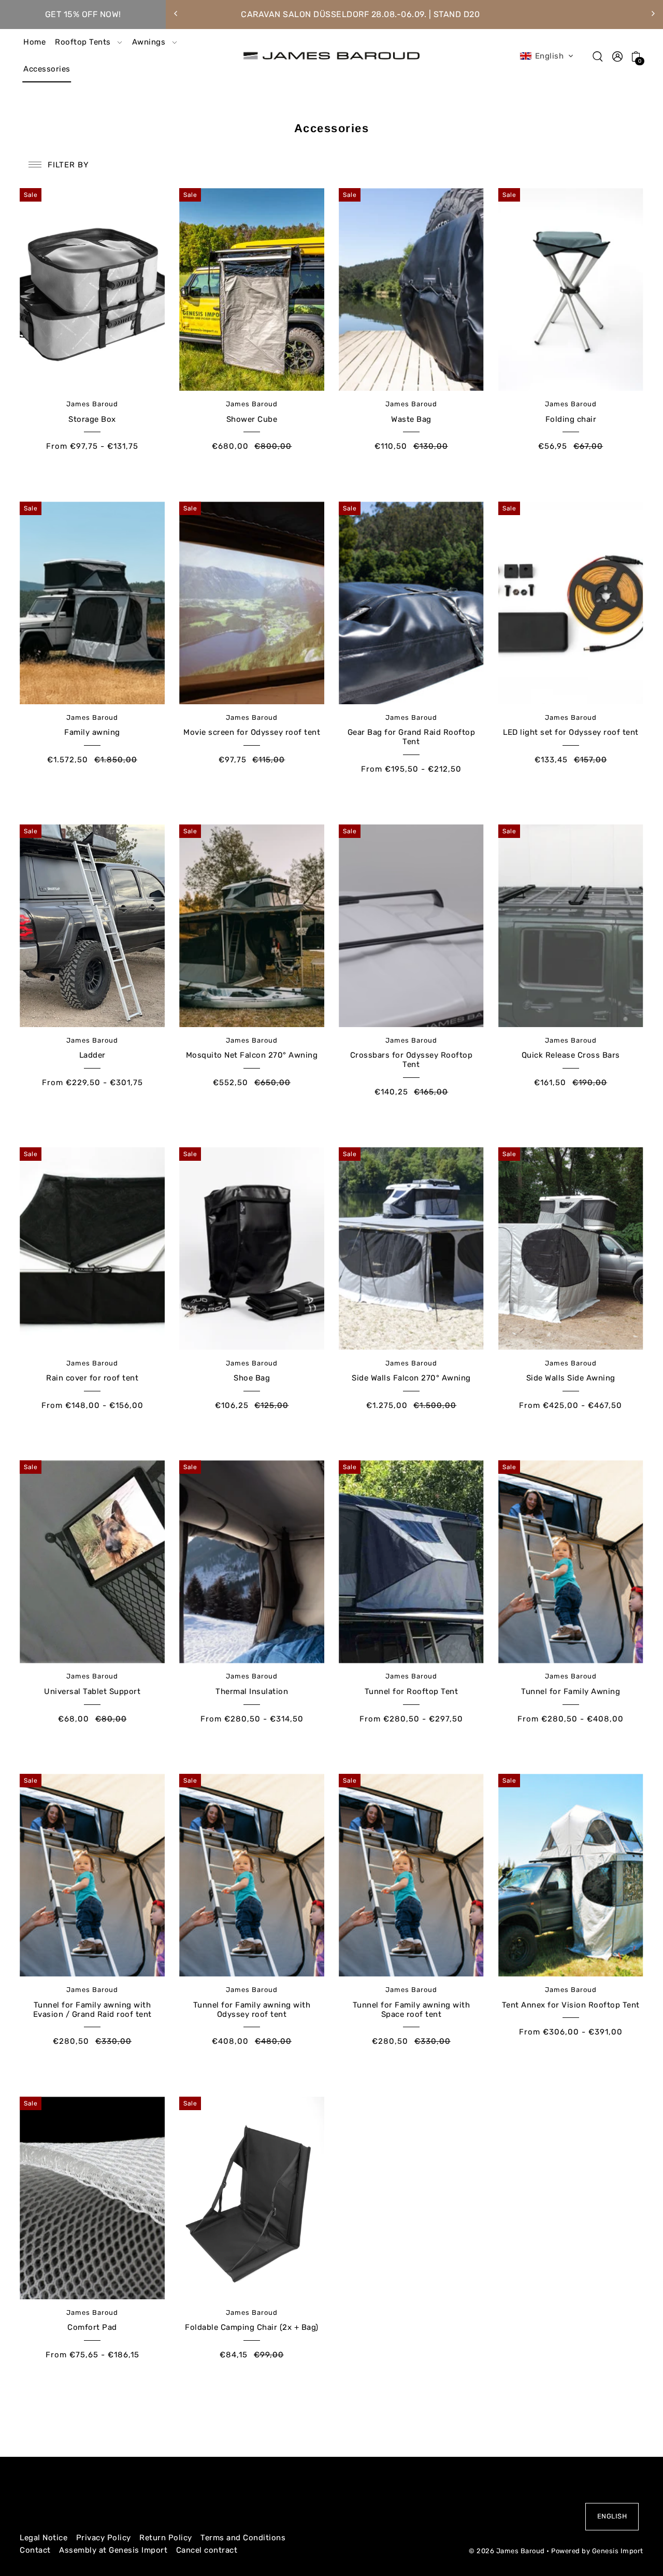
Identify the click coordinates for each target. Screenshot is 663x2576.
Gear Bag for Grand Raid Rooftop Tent (412, 737)
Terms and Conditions (243, 2538)
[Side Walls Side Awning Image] (571, 1249)
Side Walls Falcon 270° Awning (411, 1378)
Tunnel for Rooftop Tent (412, 1691)
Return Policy (166, 2538)
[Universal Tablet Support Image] (92, 1562)
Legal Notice (44, 2538)
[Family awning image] (92, 603)
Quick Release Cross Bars (571, 1055)
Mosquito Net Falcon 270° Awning (252, 1055)
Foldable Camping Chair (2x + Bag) (252, 2327)
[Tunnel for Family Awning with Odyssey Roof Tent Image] (251, 1875)
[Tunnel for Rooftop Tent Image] (411, 1562)
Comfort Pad (92, 2327)
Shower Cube (252, 419)
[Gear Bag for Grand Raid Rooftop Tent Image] (411, 603)
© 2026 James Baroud (507, 2551)
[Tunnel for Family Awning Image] (571, 1562)
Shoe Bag (252, 1378)
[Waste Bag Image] (411, 289)
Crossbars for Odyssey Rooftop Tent (412, 1060)
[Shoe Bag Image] (251, 1249)
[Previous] (176, 13)
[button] (547, 56)
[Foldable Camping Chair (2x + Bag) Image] (251, 2198)
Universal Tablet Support (92, 1691)
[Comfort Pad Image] (92, 2198)
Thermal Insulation (252, 1691)
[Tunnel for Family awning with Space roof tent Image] (411, 1875)
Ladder (92, 1055)
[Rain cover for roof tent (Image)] (92, 1249)
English (612, 2516)
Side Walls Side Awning (571, 1378)
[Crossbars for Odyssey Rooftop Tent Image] (411, 926)
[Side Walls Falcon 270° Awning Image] (411, 1249)
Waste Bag (411, 419)
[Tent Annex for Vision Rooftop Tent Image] (571, 1875)
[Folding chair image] (571, 289)
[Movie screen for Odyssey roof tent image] (251, 603)
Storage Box (92, 419)
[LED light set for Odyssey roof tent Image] (571, 603)
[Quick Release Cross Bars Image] (571, 926)
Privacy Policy (104, 2538)
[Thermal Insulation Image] (251, 1562)
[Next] (653, 13)
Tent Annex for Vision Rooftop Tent (571, 2005)
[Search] (598, 56)
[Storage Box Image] (92, 289)
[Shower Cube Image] (251, 289)
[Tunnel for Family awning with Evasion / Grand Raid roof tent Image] (92, 1875)
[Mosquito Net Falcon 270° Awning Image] (251, 926)
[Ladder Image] (92, 926)
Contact (35, 2550)
